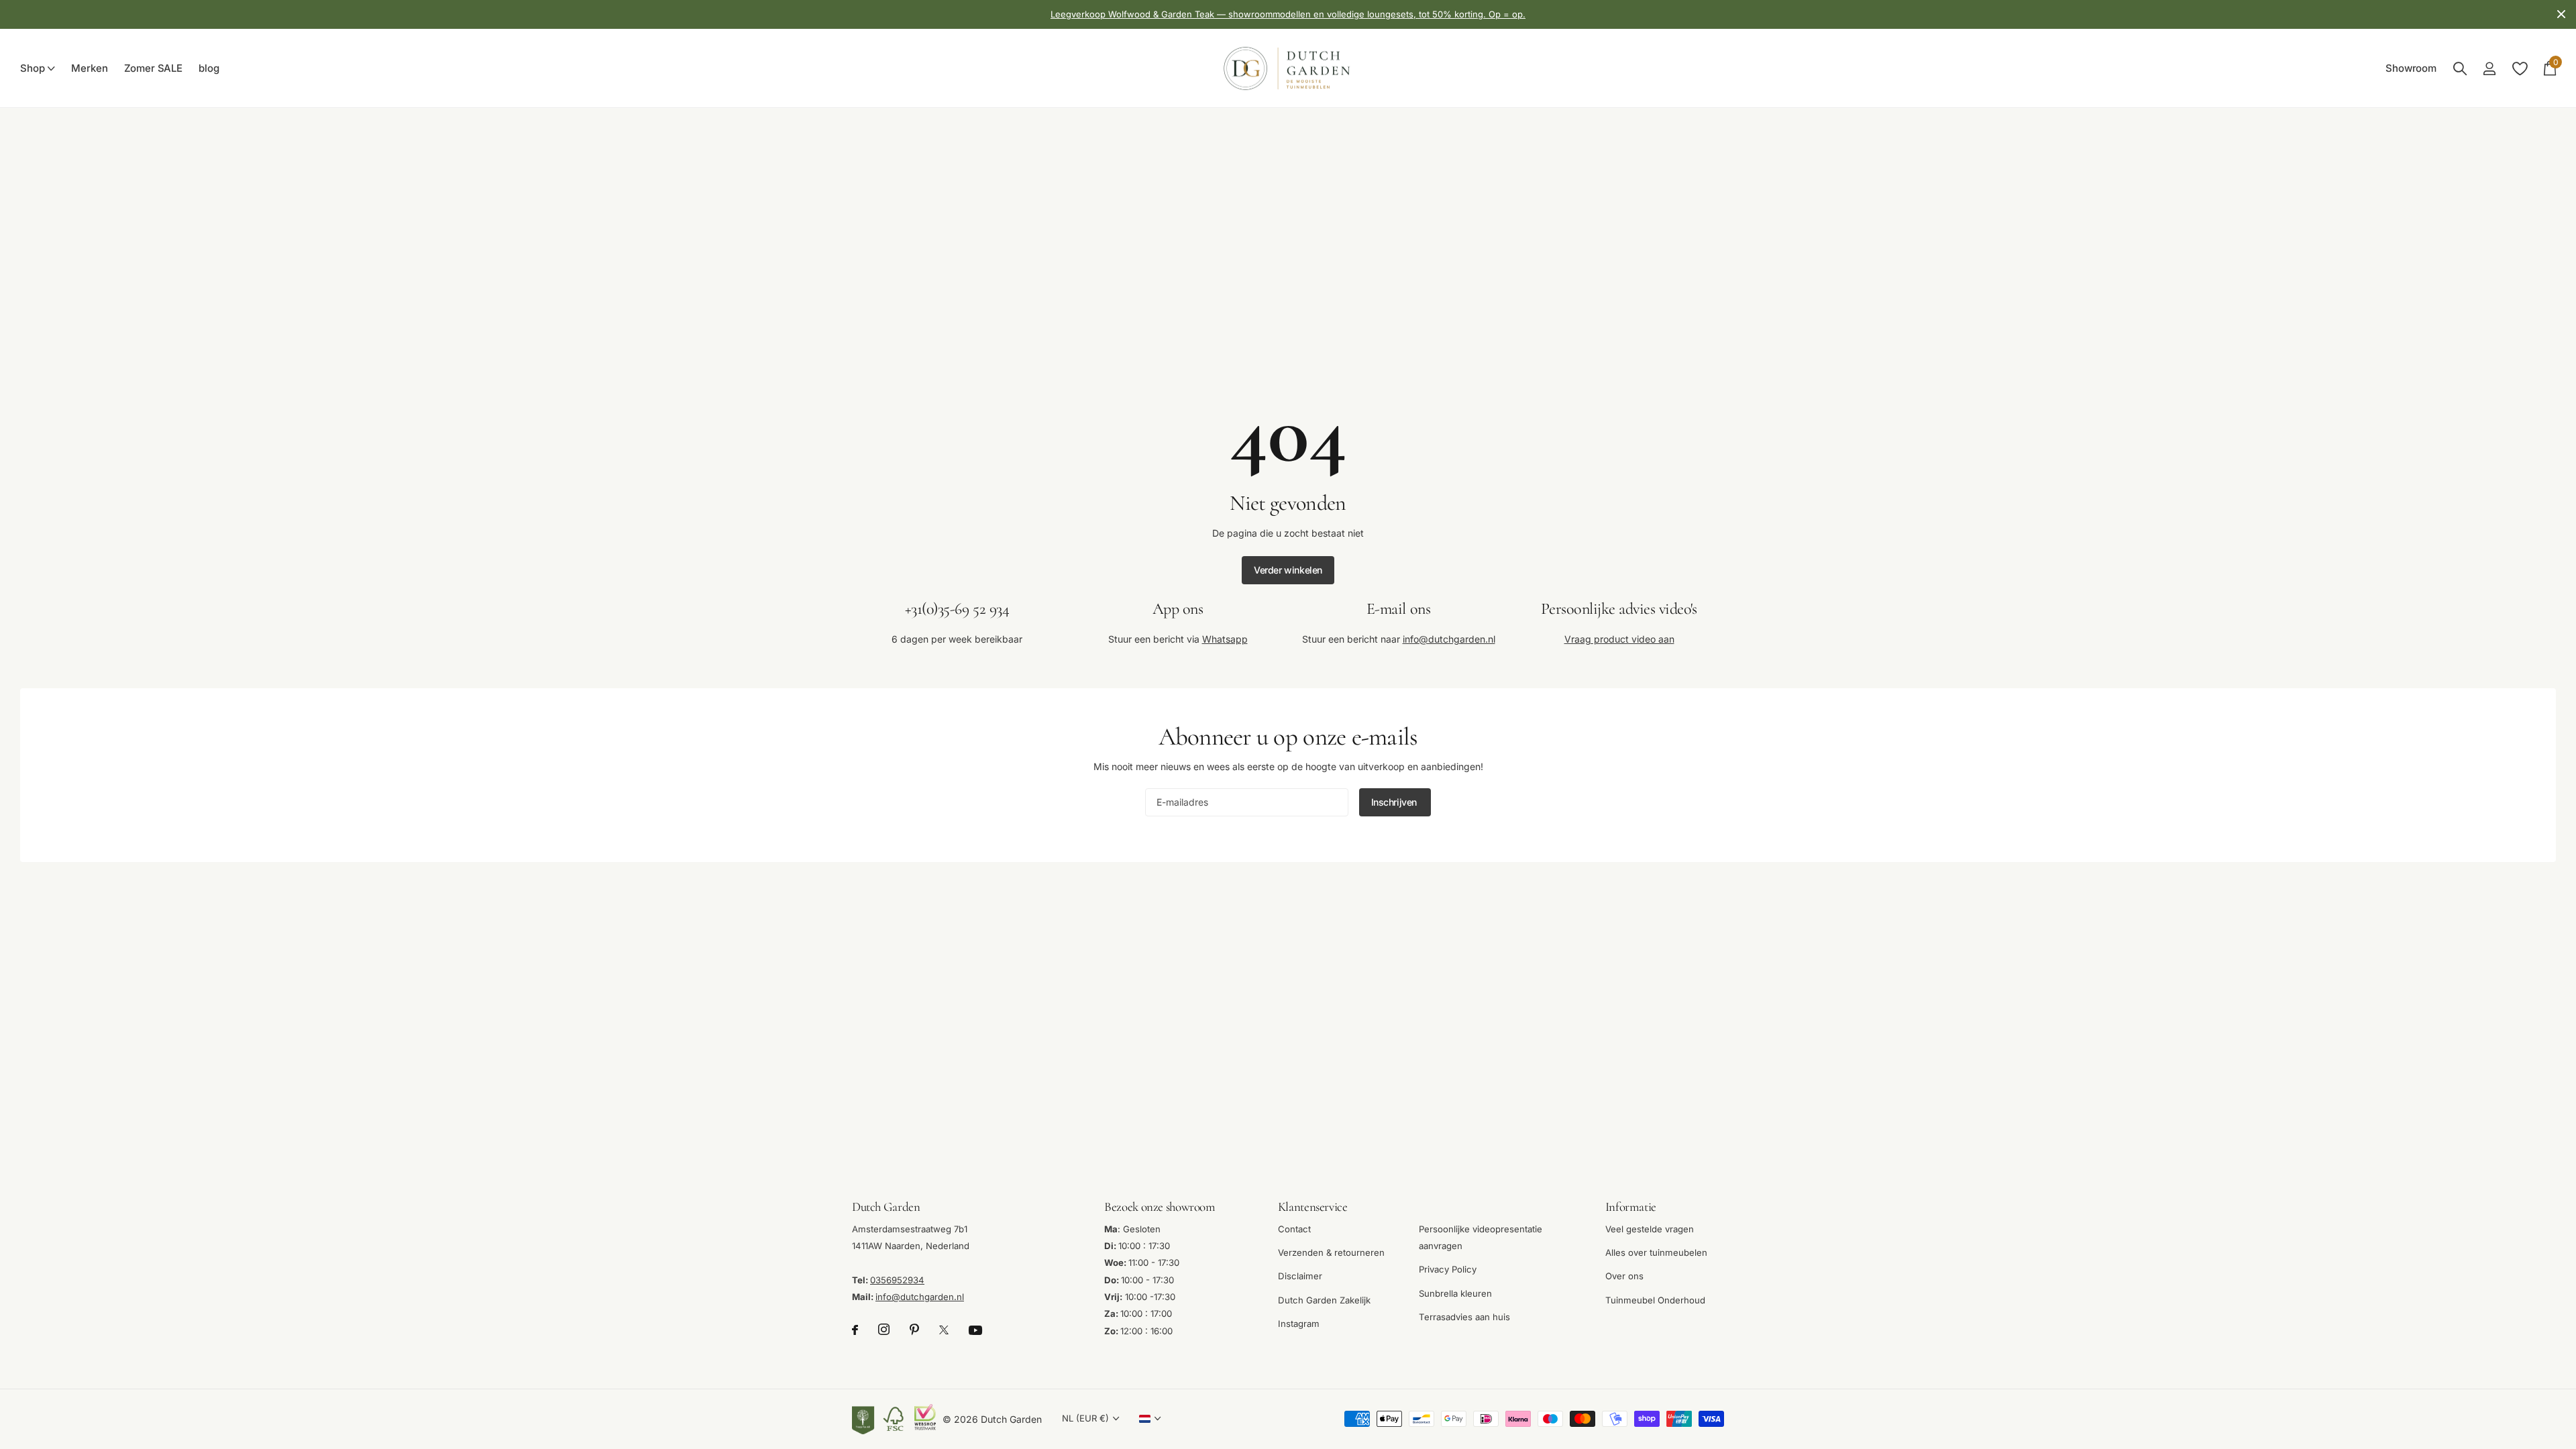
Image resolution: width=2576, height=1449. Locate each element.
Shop (32, 68)
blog (209, 68)
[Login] (2489, 69)
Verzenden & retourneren (1331, 1252)
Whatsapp (1225, 638)
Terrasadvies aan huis (1464, 1317)
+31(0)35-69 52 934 (957, 609)
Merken (89, 68)
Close (2561, 14)
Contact (1294, 1228)
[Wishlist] (2519, 69)
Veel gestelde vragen (1650, 1228)
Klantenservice (1313, 1206)
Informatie (1631, 1206)
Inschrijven (1395, 802)
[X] (944, 1330)
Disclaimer (1300, 1276)
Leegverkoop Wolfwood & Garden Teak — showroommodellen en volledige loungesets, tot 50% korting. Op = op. (1288, 14)
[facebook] (855, 1330)
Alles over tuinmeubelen (1656, 1252)
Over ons (1624, 1276)
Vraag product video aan (1619, 638)
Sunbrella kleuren (1455, 1293)
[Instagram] (884, 1330)
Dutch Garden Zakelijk (1324, 1299)
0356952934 (897, 1279)
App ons (1178, 609)
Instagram (1299, 1324)
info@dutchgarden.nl (1449, 638)
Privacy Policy (1448, 1269)
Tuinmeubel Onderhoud (1655, 1299)
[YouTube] (975, 1330)
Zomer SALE (154, 68)
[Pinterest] (914, 1330)
